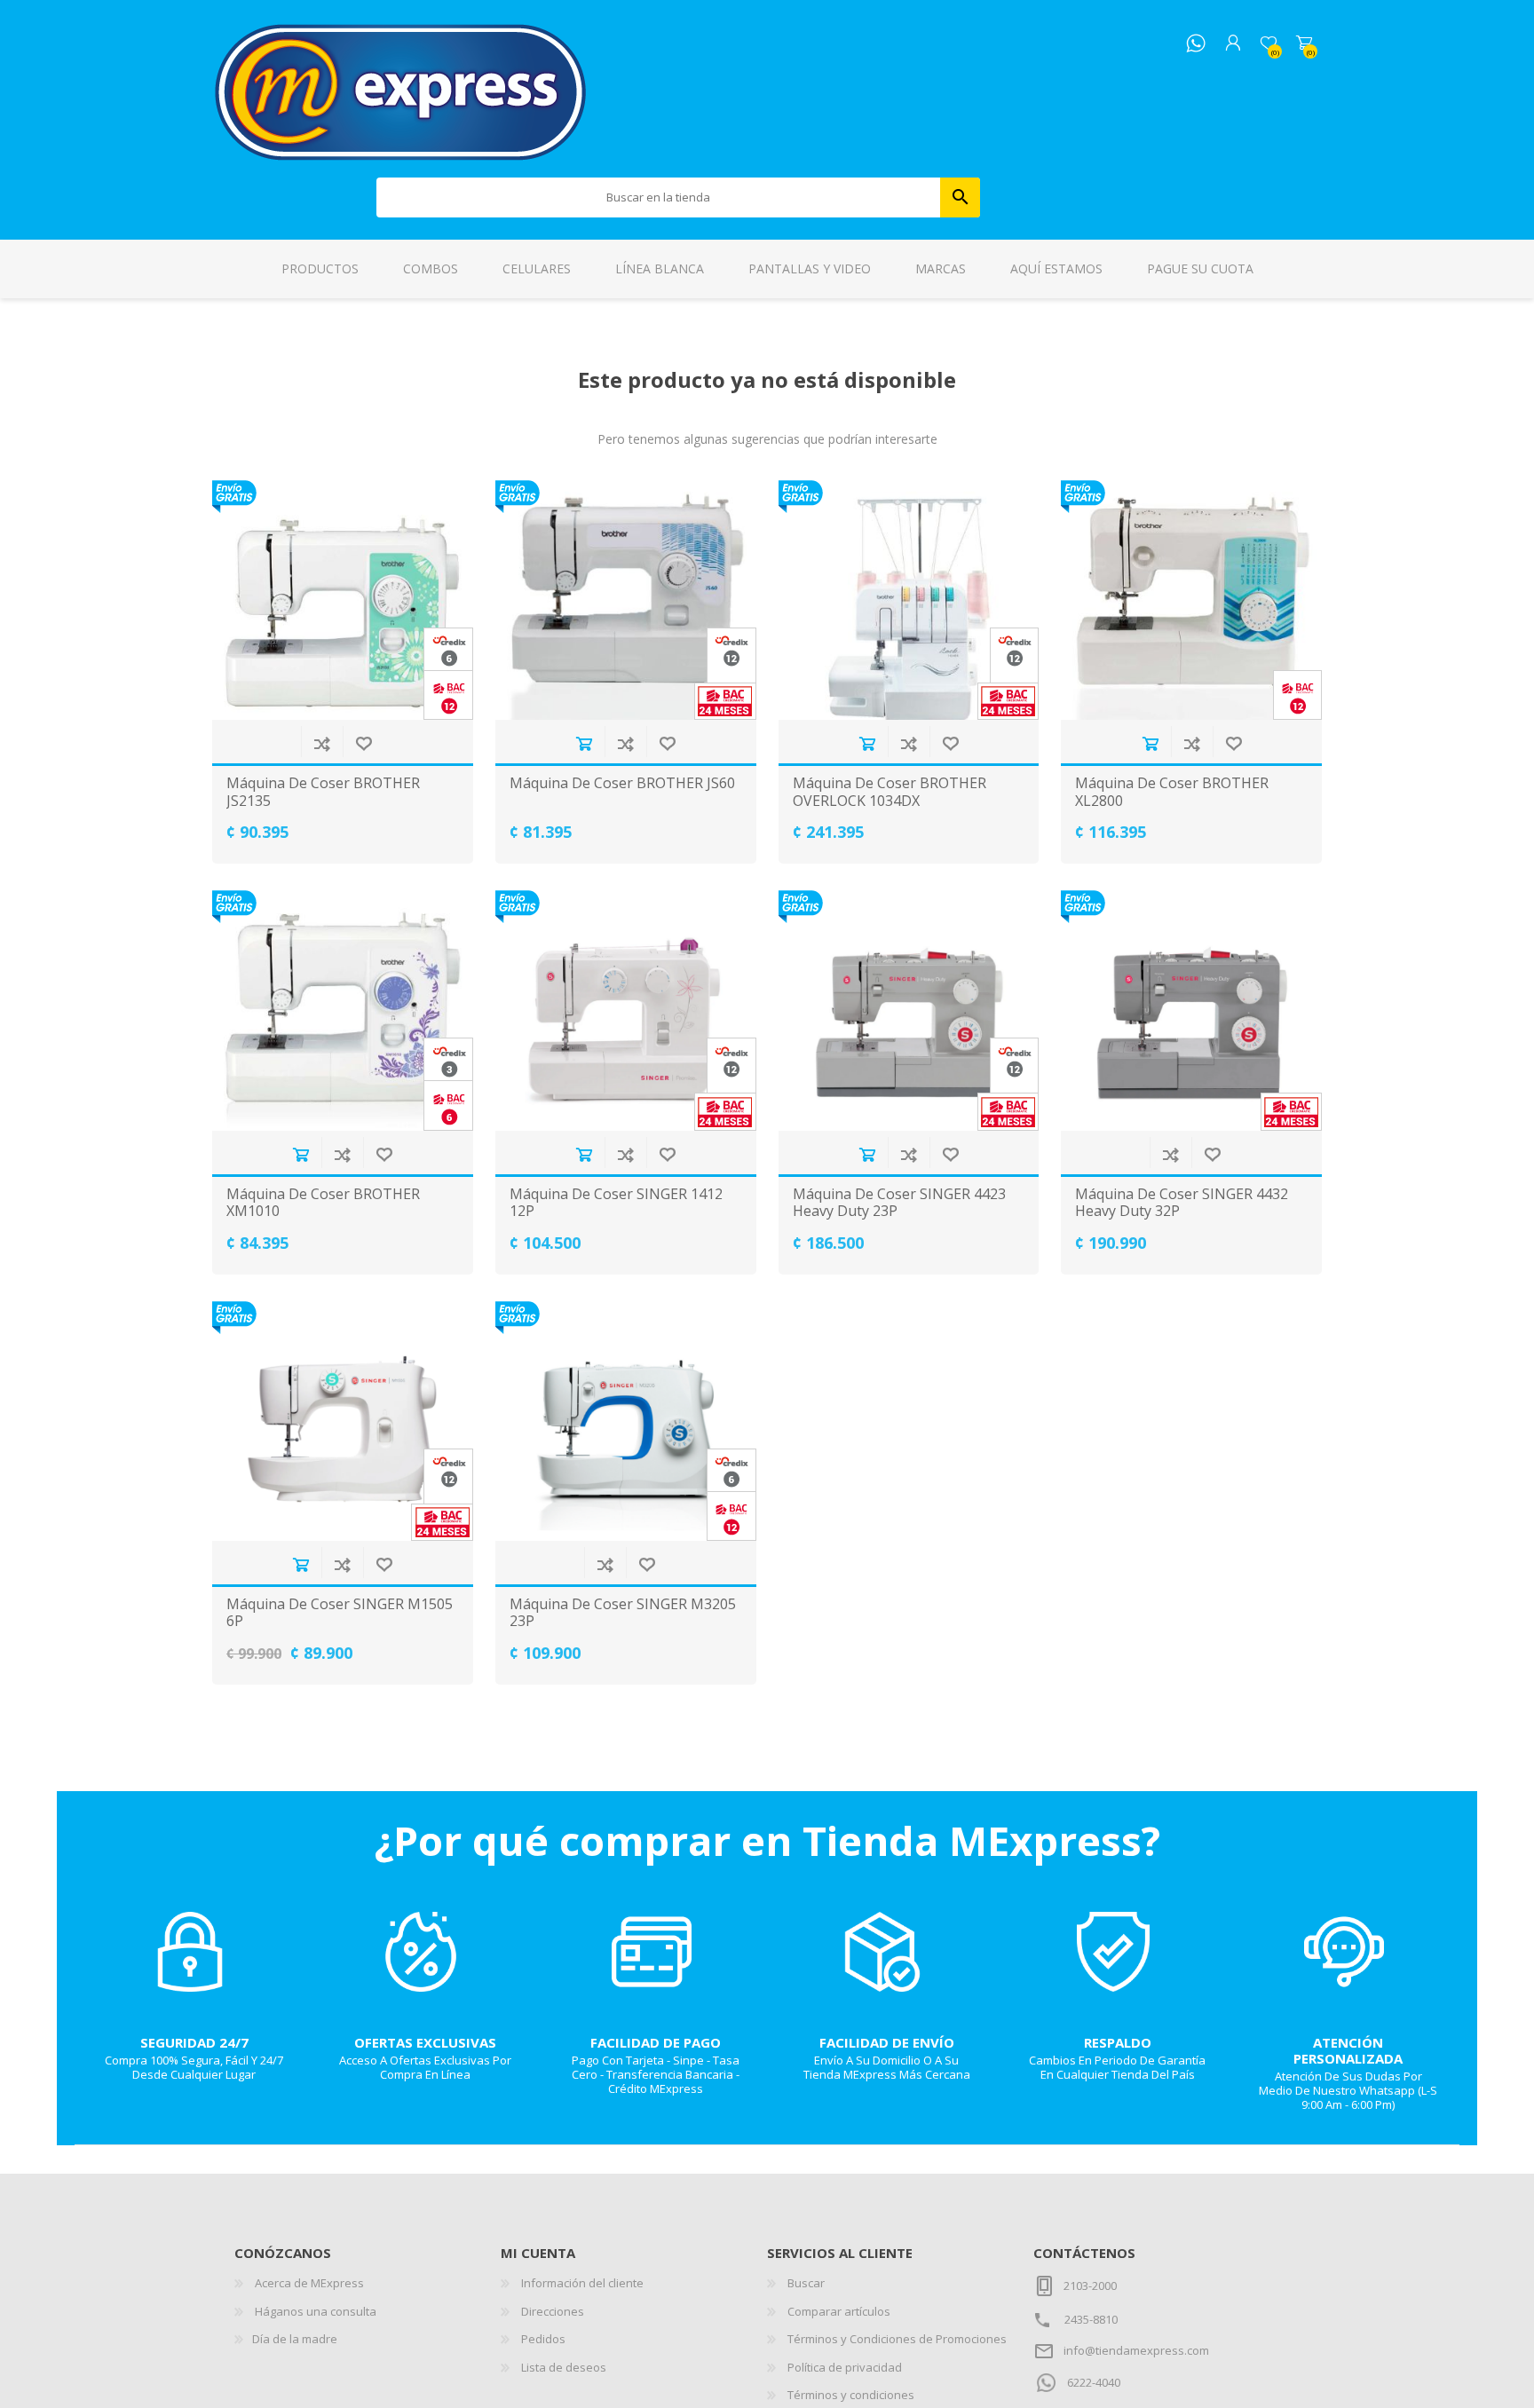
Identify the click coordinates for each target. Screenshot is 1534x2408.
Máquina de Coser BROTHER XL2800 (1172, 792)
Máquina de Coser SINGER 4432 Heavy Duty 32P (1182, 1203)
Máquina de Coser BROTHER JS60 (622, 783)
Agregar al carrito (584, 743)
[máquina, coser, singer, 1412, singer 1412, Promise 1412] (626, 1010)
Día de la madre (295, 2339)
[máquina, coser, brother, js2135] (343, 600)
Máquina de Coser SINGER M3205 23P (623, 1613)
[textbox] (659, 197)
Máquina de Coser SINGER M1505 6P (340, 1613)
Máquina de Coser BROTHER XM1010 (323, 1203)
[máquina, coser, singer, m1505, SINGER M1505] (343, 1421)
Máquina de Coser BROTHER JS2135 (323, 792)
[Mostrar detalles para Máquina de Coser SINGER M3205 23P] (626, 1421)
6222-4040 (1094, 2382)
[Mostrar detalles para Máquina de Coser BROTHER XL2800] (1191, 600)
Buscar (960, 197)
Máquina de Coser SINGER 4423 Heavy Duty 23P (899, 1203)
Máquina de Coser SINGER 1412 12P (616, 1203)
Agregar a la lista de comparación (322, 743)
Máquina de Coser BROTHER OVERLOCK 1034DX (890, 792)
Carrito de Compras (1304, 43)
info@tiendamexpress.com (1136, 2350)
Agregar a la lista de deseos (364, 743)
